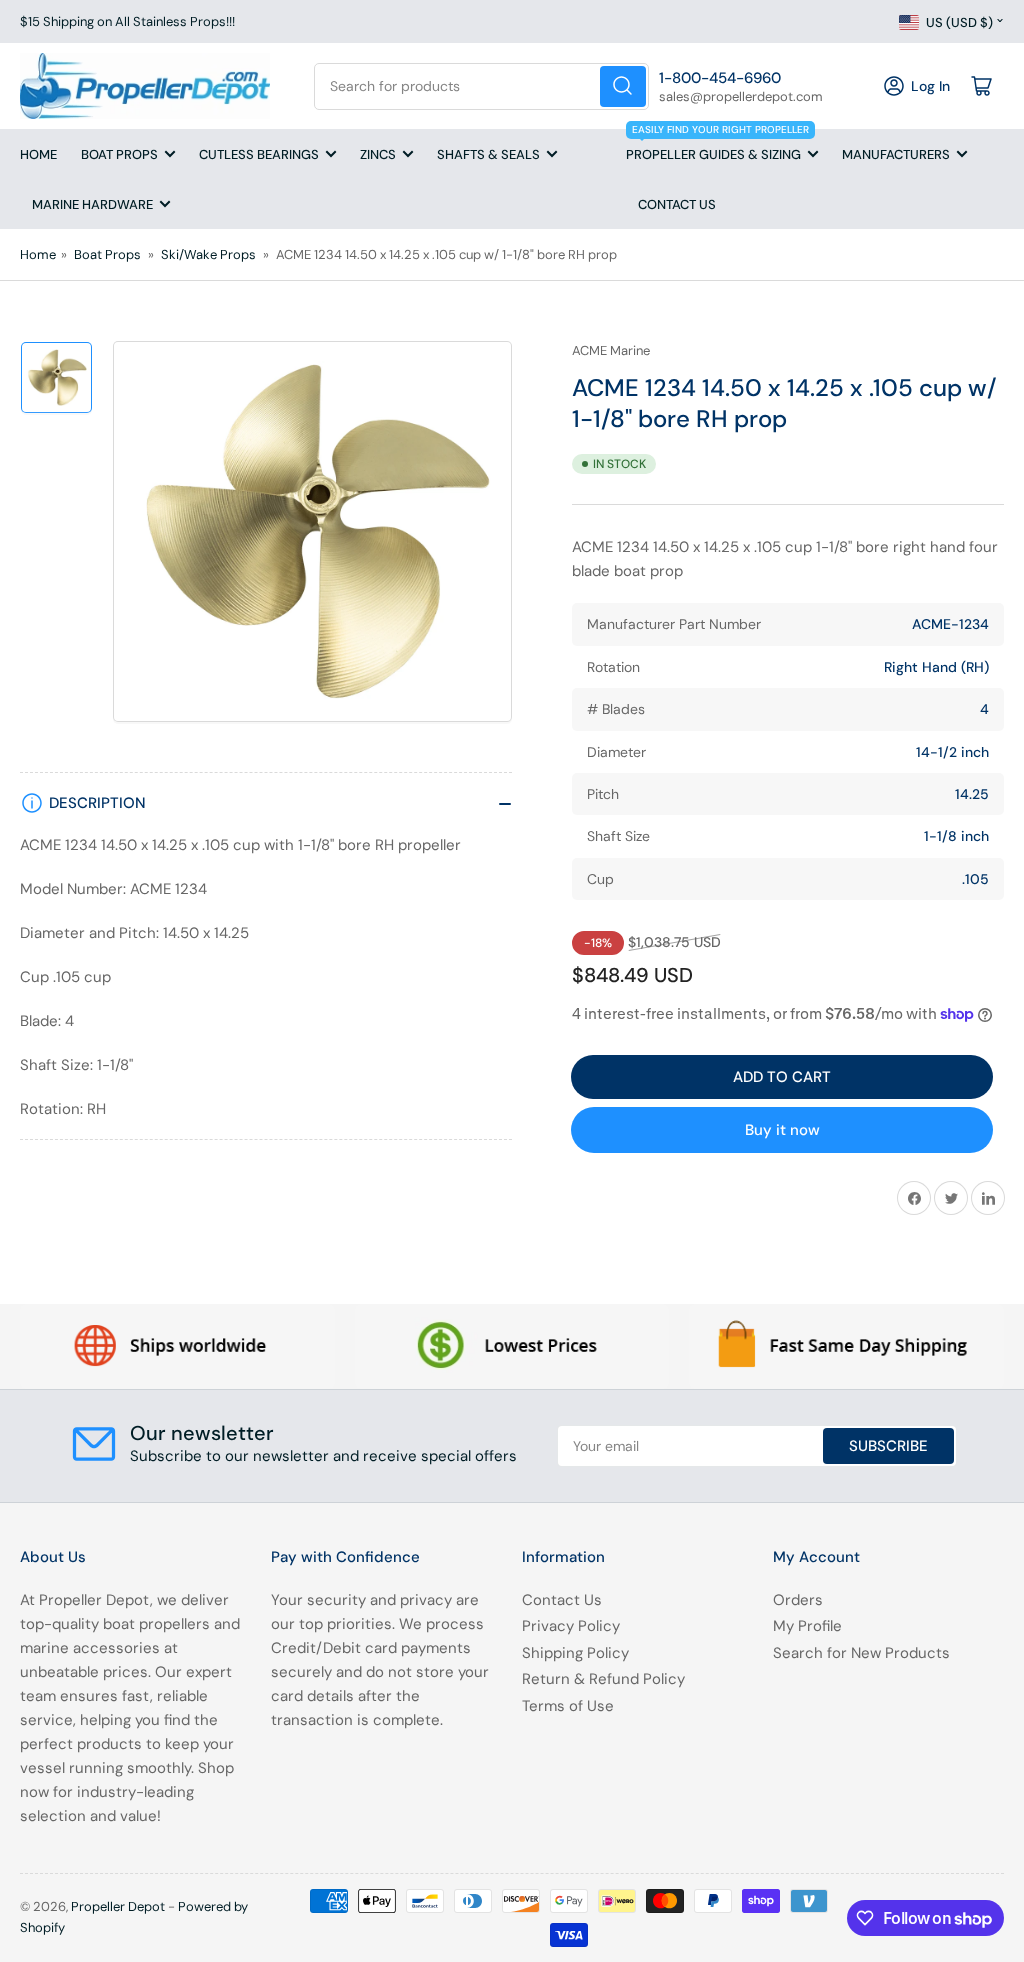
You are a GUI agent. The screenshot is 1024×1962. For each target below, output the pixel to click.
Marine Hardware (92, 204)
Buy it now (782, 1130)
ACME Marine (611, 350)
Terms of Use (568, 1706)
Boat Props (119, 154)
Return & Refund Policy (603, 1679)
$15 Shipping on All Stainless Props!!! (127, 21)
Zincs (378, 154)
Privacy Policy (571, 1626)
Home (38, 154)
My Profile (807, 1626)
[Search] (623, 86)
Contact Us (677, 204)
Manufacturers (896, 154)
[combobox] (481, 86)
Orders (798, 1600)
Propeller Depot (118, 1906)
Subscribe (888, 1446)
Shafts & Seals (488, 154)
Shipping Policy (575, 1653)
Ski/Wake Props (208, 254)
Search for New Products (861, 1653)
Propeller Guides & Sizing (717, 146)
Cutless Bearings (259, 154)
